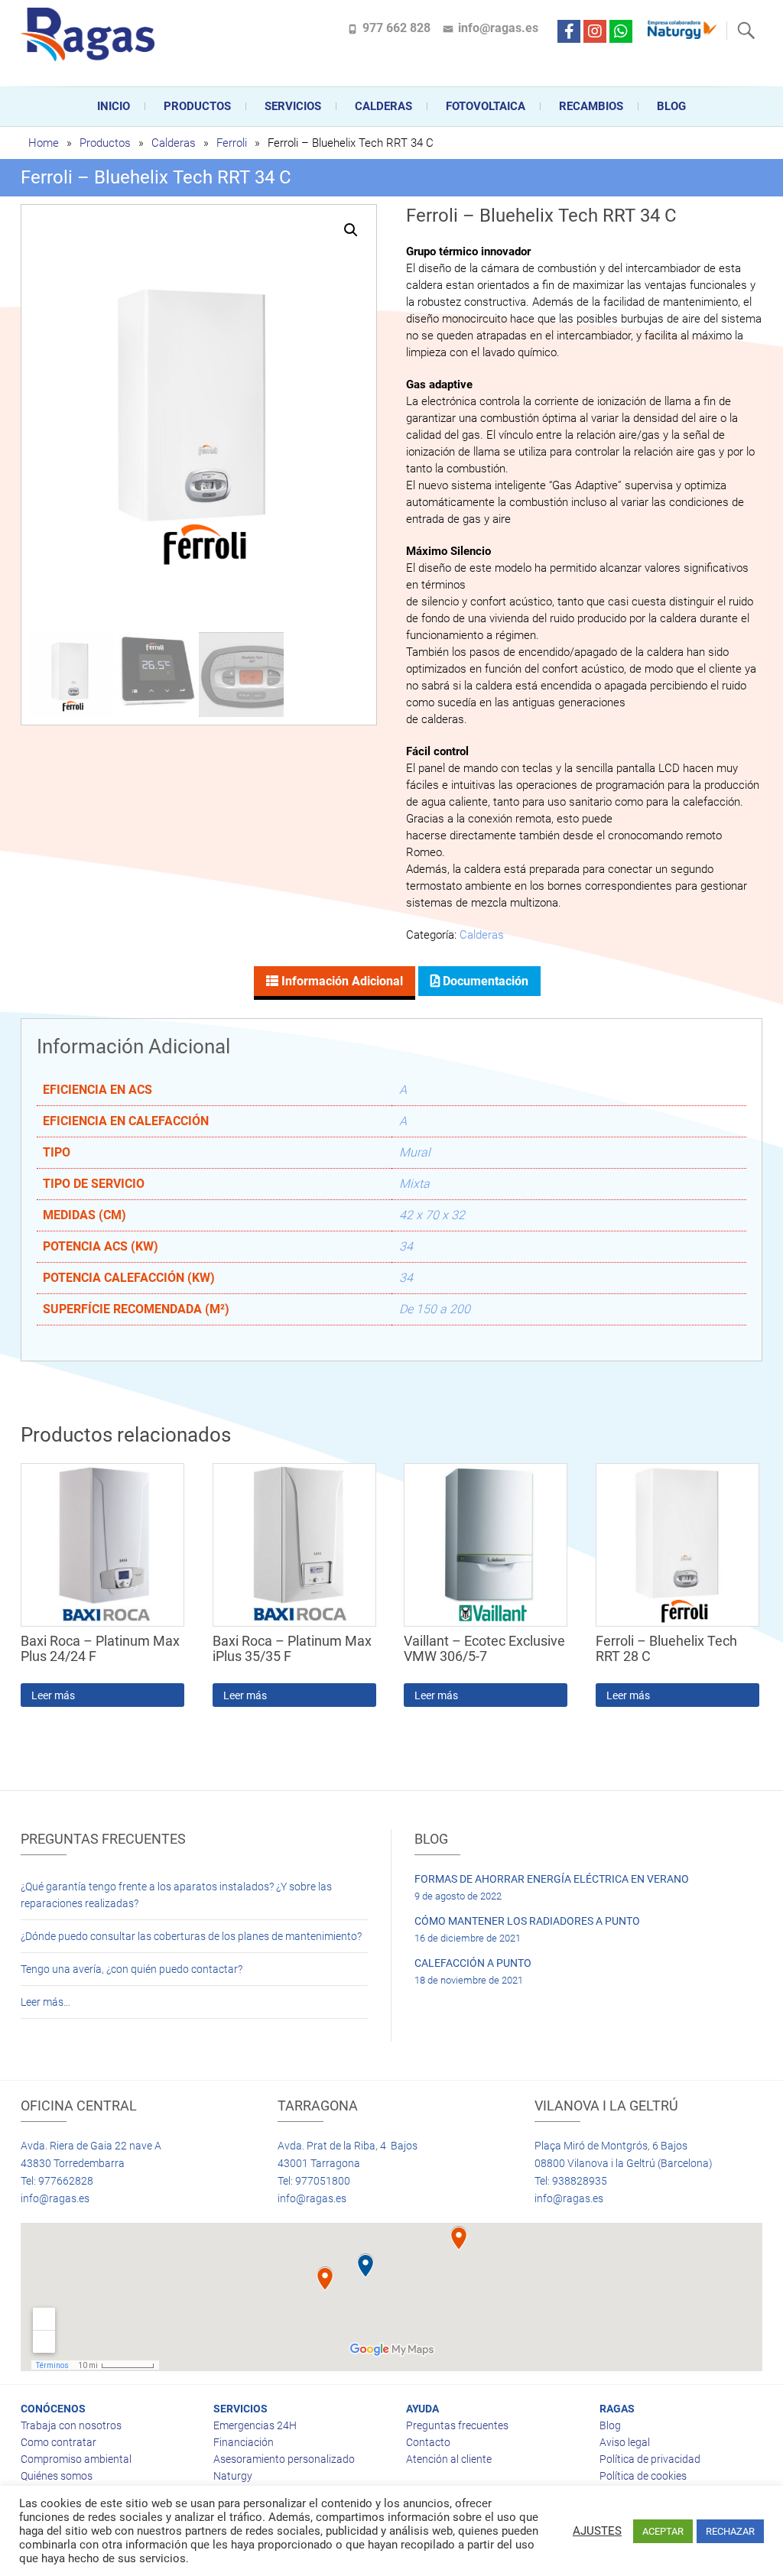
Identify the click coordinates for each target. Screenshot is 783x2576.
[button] (351, 230)
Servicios (293, 106)
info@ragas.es (498, 28)
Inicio (114, 106)
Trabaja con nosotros (71, 2425)
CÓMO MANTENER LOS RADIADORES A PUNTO (527, 1921)
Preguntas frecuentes (457, 2425)
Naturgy (233, 2476)
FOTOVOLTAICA (486, 106)
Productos (197, 106)
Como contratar (58, 2442)
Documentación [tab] (484, 981)
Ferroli (232, 143)
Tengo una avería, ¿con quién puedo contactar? (132, 1969)
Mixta (414, 1184)
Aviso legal (625, 2442)
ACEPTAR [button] (663, 2531)
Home (44, 143)
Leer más (53, 1695)
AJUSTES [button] (597, 2531)
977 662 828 (396, 28)
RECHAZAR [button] (730, 2531)
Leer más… (45, 2002)
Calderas (174, 143)
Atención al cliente (449, 2459)
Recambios (591, 106)
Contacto (428, 2442)
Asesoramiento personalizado (284, 2459)
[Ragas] (91, 34)
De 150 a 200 (435, 1309)
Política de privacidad (650, 2459)
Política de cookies (643, 2476)
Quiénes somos (57, 2476)
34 (406, 1246)
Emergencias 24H (255, 2425)
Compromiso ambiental (76, 2459)
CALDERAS (383, 106)
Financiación (244, 2442)
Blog (671, 106)
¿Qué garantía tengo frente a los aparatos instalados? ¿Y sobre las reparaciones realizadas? (176, 1895)
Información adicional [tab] (341, 981)
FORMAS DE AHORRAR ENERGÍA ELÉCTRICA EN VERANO (552, 1879)
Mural (415, 1152)
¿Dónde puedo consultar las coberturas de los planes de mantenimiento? (191, 1936)
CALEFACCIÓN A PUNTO (473, 1963)
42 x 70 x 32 (432, 1215)
